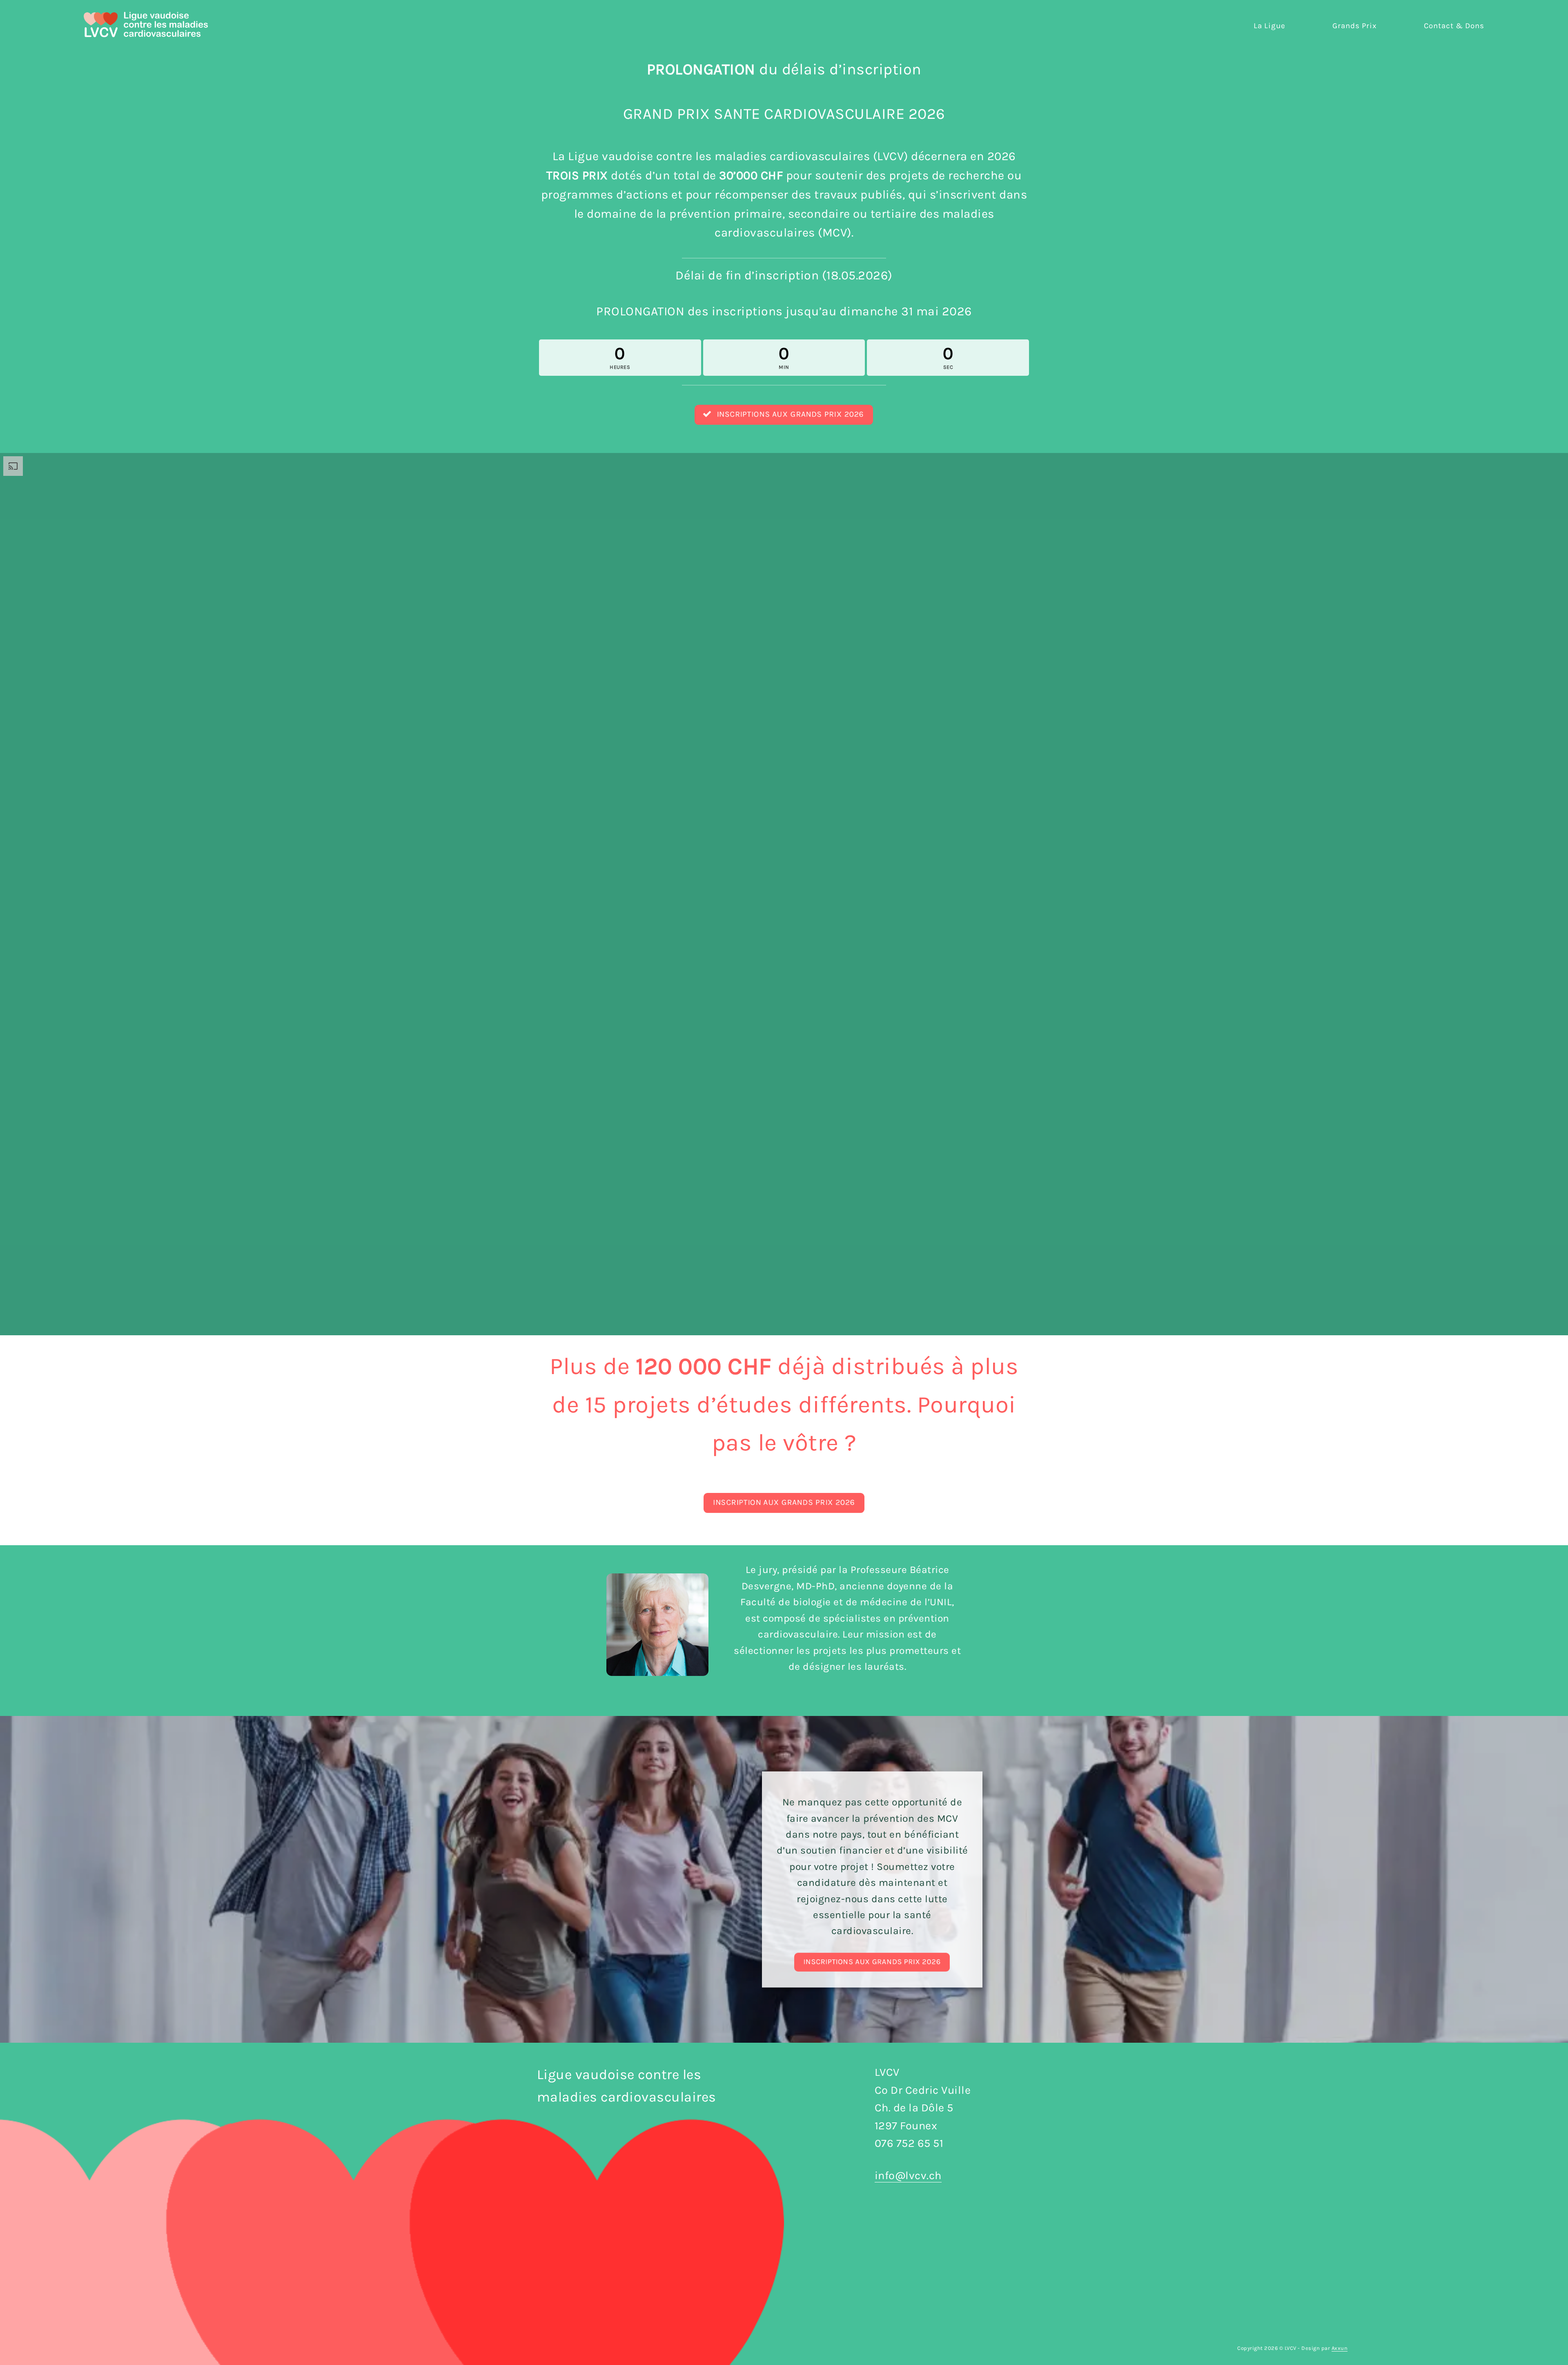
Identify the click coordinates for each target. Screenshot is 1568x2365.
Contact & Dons (1454, 26)
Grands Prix (1355, 26)
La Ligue (1270, 26)
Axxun (1340, 2348)
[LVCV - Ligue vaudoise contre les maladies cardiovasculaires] (146, 24)
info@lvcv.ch (908, 2175)
